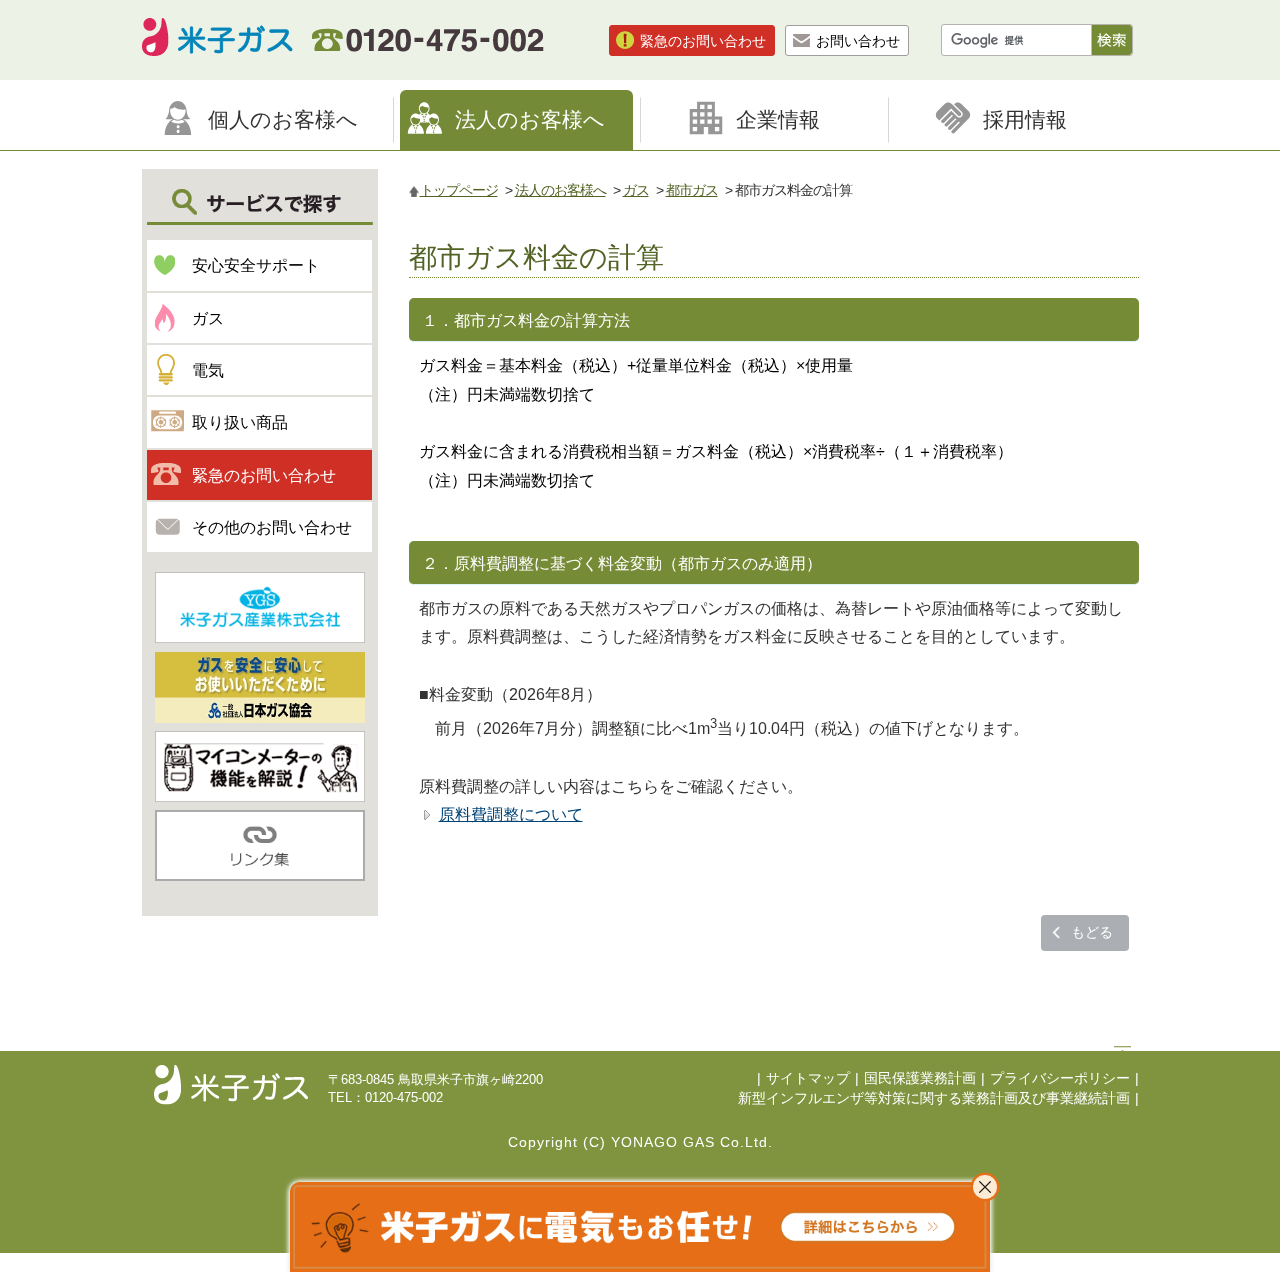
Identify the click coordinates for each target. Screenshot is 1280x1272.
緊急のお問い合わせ (703, 41)
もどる (1092, 932)
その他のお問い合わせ (272, 527)
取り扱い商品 (240, 422)
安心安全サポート (256, 265)
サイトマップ (808, 1078)
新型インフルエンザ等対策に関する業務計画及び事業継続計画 (934, 1098)
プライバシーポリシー (1060, 1078)
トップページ (459, 190)
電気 (208, 370)
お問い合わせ (858, 41)
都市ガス (692, 190)
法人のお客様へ (560, 190)
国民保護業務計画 (920, 1078)
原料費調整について (511, 814)
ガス (636, 190)
